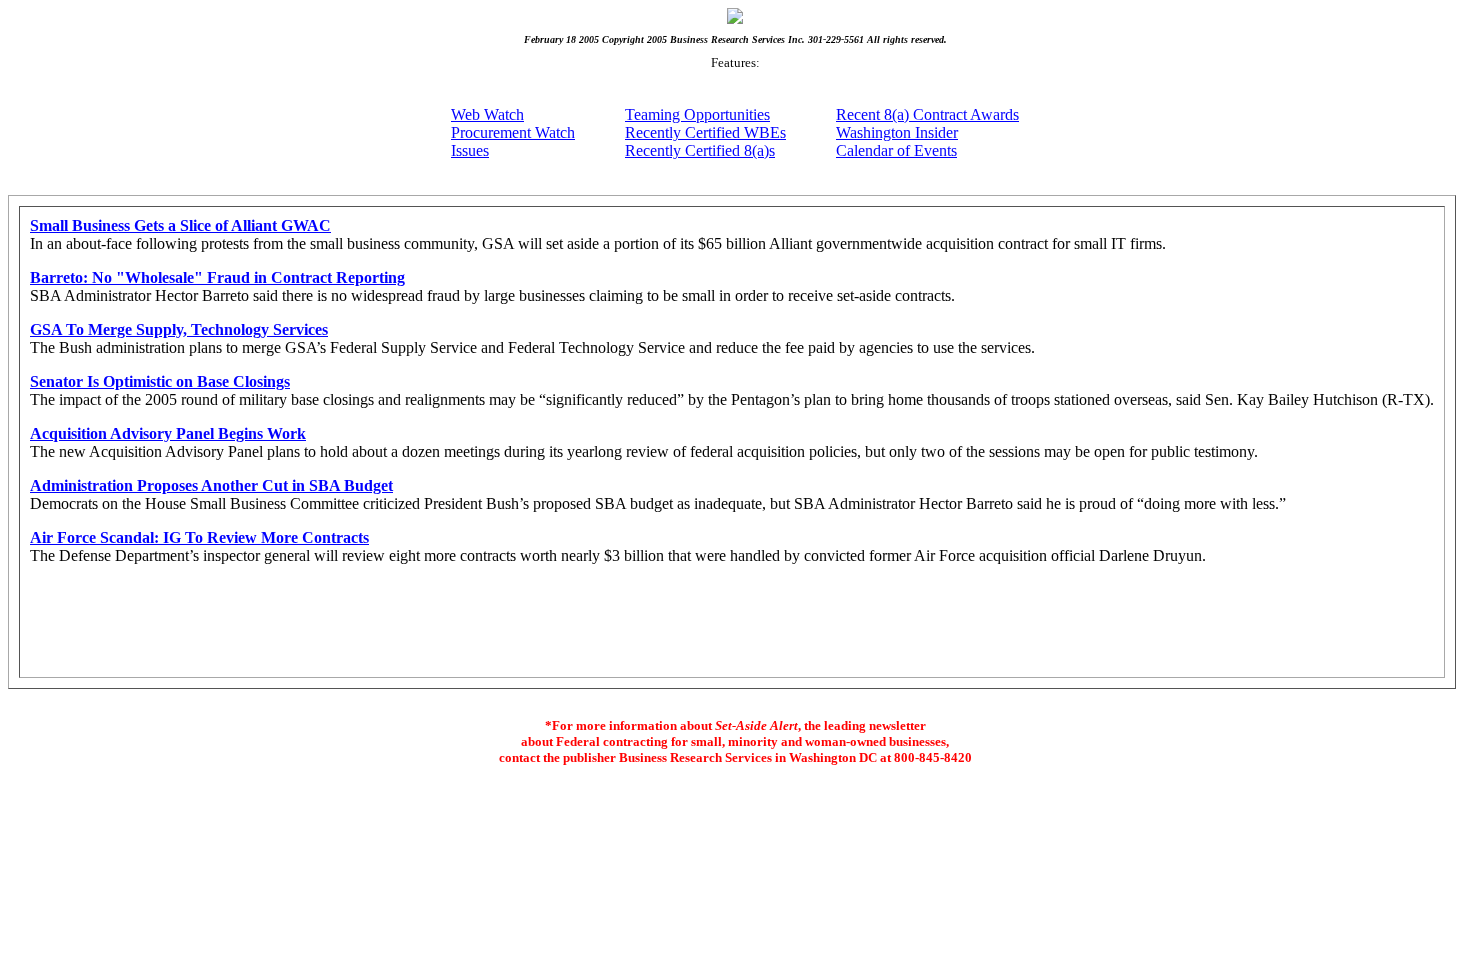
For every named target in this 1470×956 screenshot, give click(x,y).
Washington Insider (897, 132)
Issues (470, 150)
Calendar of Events (896, 150)
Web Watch (487, 114)
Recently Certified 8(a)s (700, 150)
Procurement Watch (513, 132)
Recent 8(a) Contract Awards (927, 114)
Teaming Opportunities (697, 114)
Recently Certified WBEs (705, 132)
